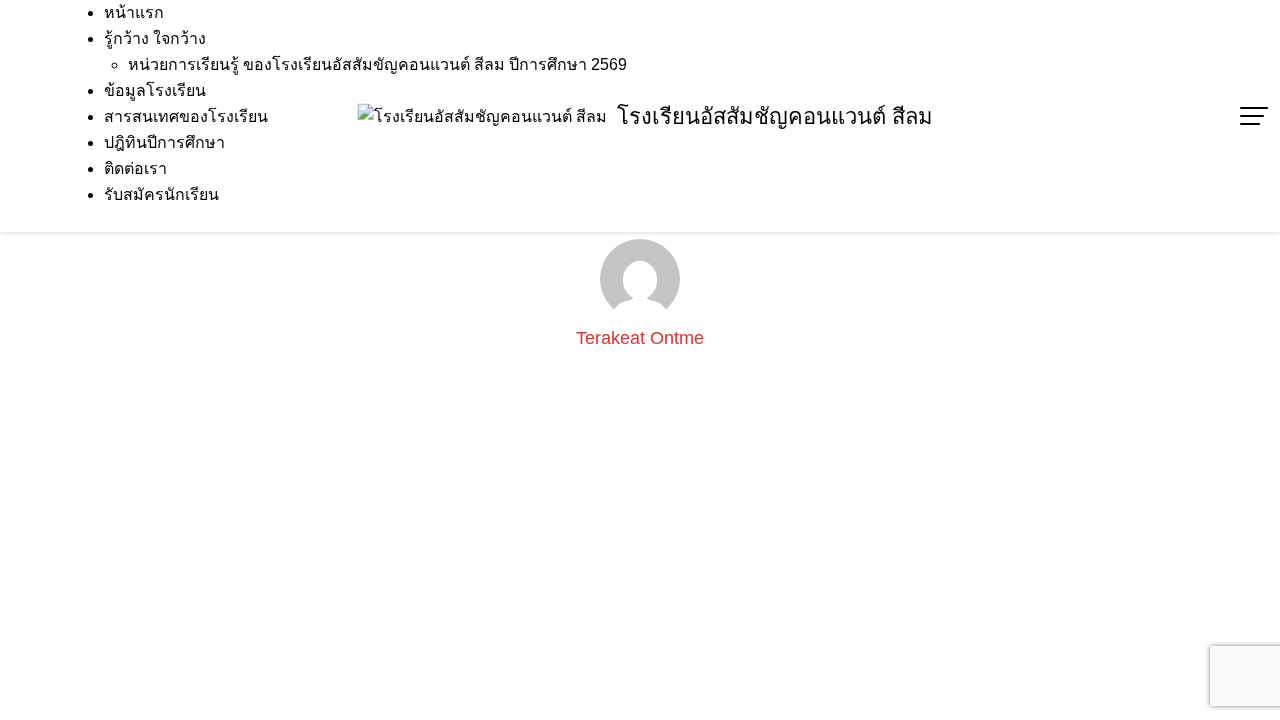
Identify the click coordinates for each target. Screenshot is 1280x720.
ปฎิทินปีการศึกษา (164, 142)
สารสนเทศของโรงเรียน (186, 116)
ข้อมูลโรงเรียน (155, 90)
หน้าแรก (134, 12)
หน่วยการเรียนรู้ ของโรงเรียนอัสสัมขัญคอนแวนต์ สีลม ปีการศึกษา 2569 (377, 64)
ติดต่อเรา (135, 168)
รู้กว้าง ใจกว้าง (155, 38)
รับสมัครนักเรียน (161, 194)
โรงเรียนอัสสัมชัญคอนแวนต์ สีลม (775, 116)
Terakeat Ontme (640, 338)
